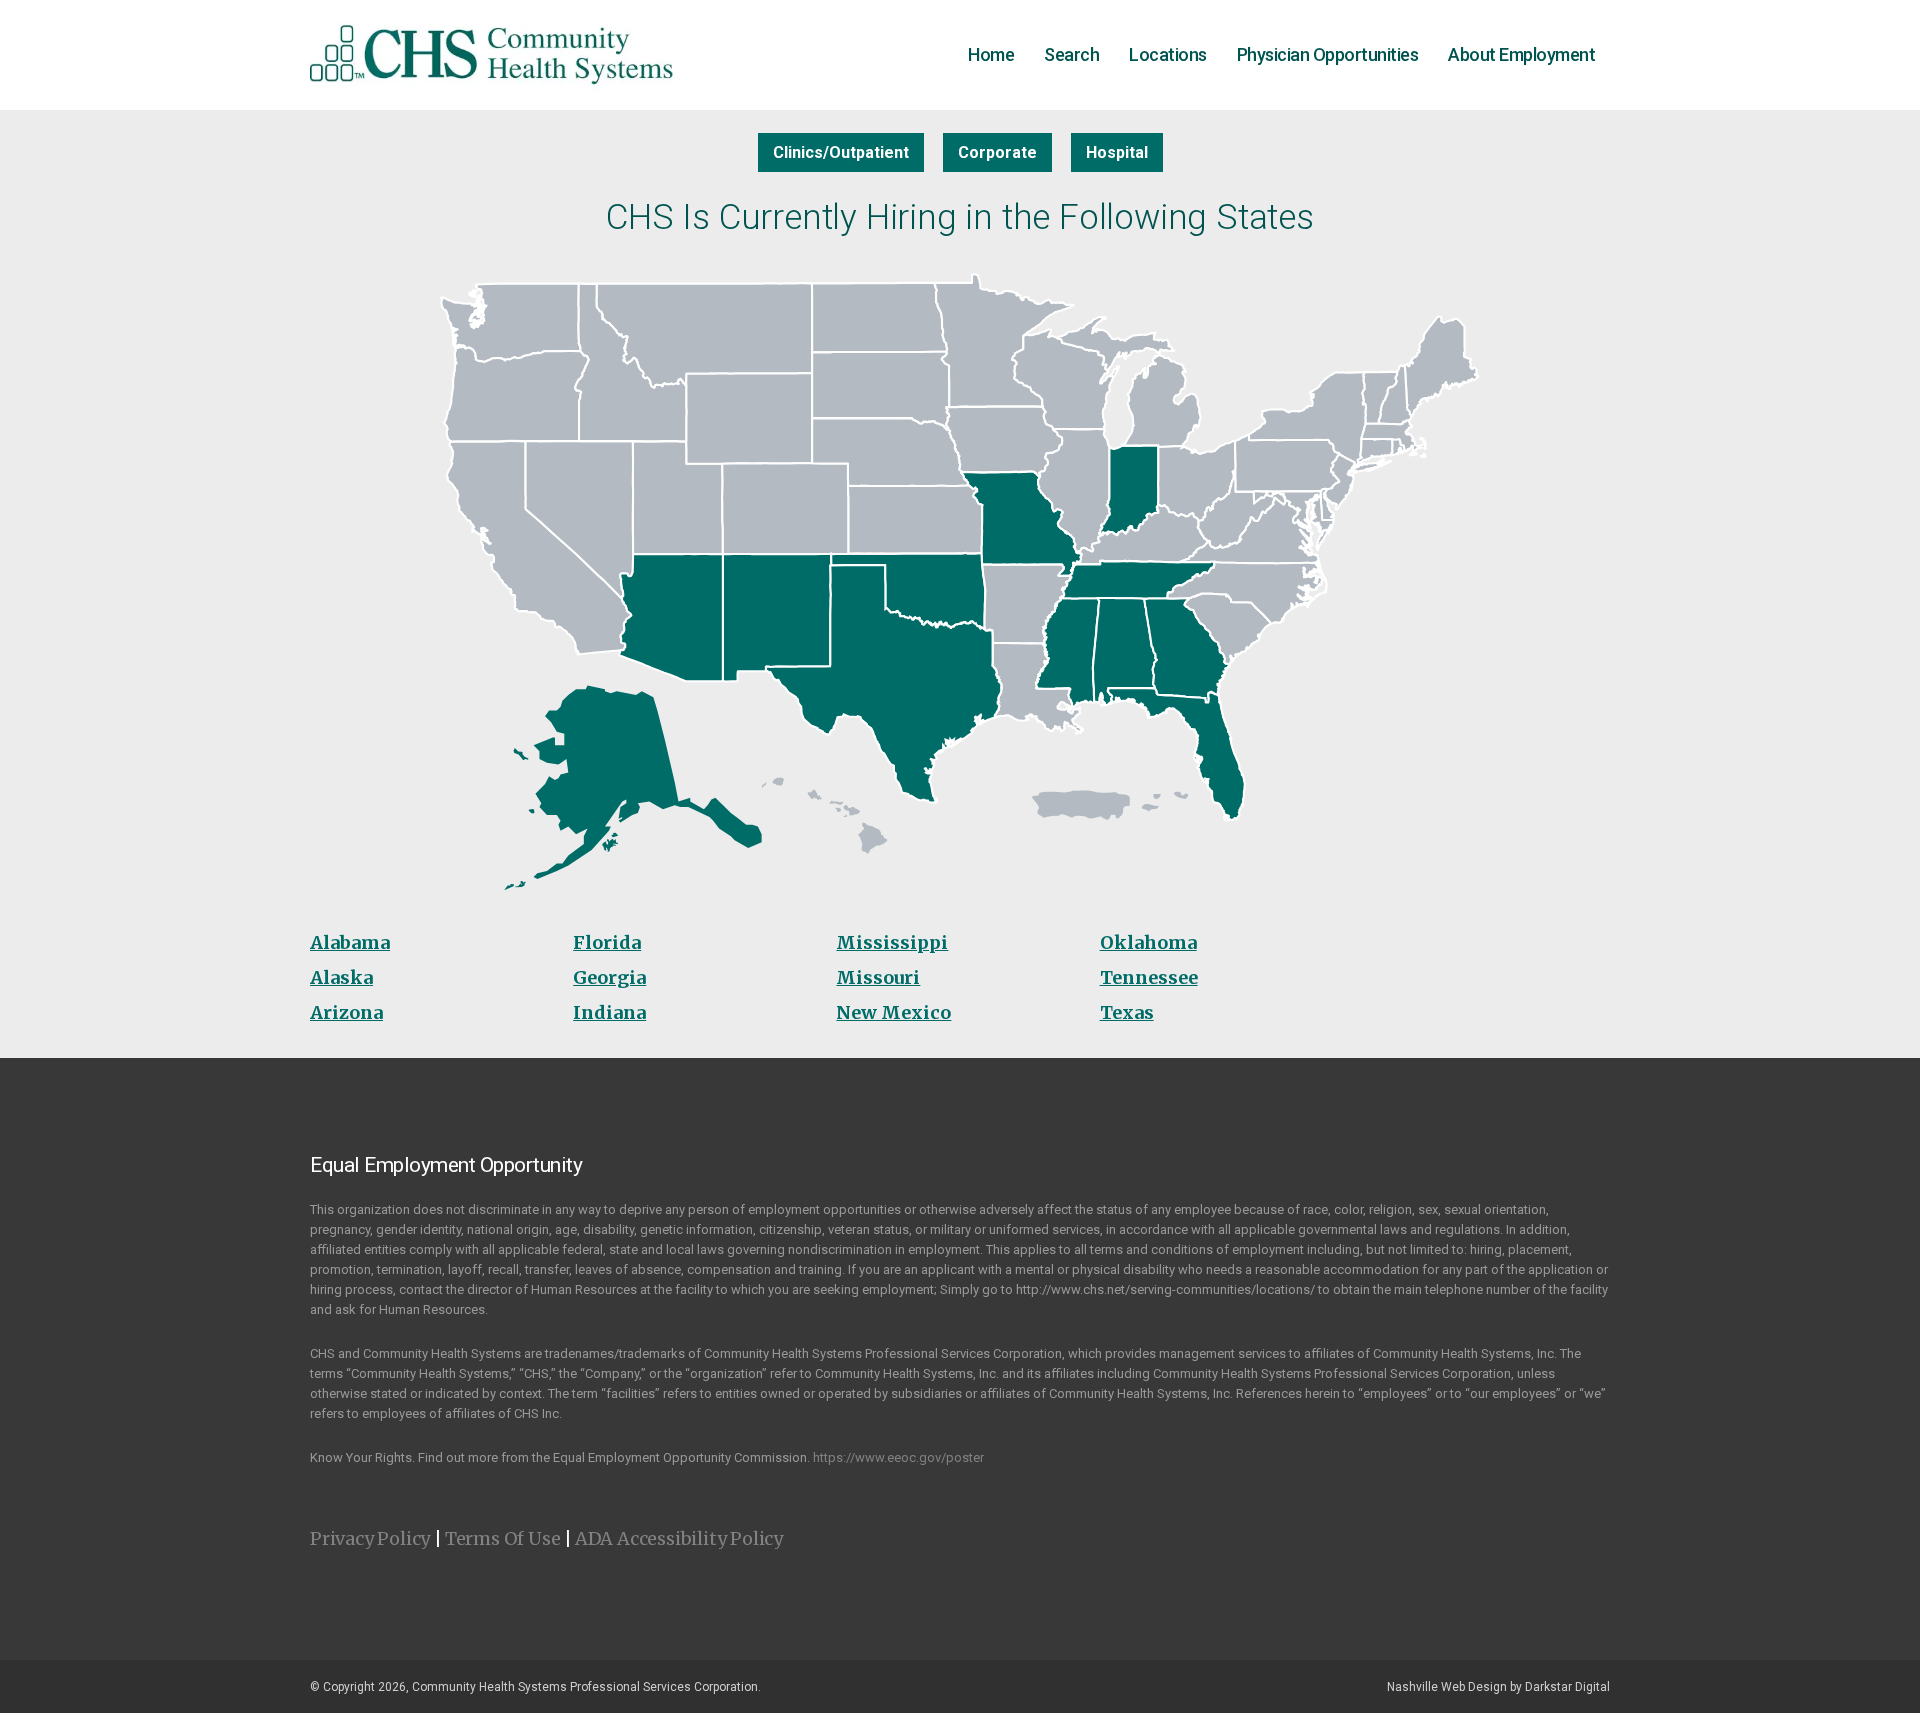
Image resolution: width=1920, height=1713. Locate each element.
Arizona (346, 1012)
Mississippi (892, 942)
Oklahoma (1148, 942)
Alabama (350, 942)
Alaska (341, 977)
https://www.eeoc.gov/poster (898, 1457)
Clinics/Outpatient (841, 152)
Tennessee (1149, 977)
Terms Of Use (503, 1538)
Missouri (878, 977)
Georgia (609, 977)
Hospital (1117, 152)
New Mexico (893, 1012)
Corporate (997, 152)
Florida (607, 942)
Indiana (609, 1012)
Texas (1127, 1012)
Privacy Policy (370, 1538)
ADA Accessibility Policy (679, 1538)
